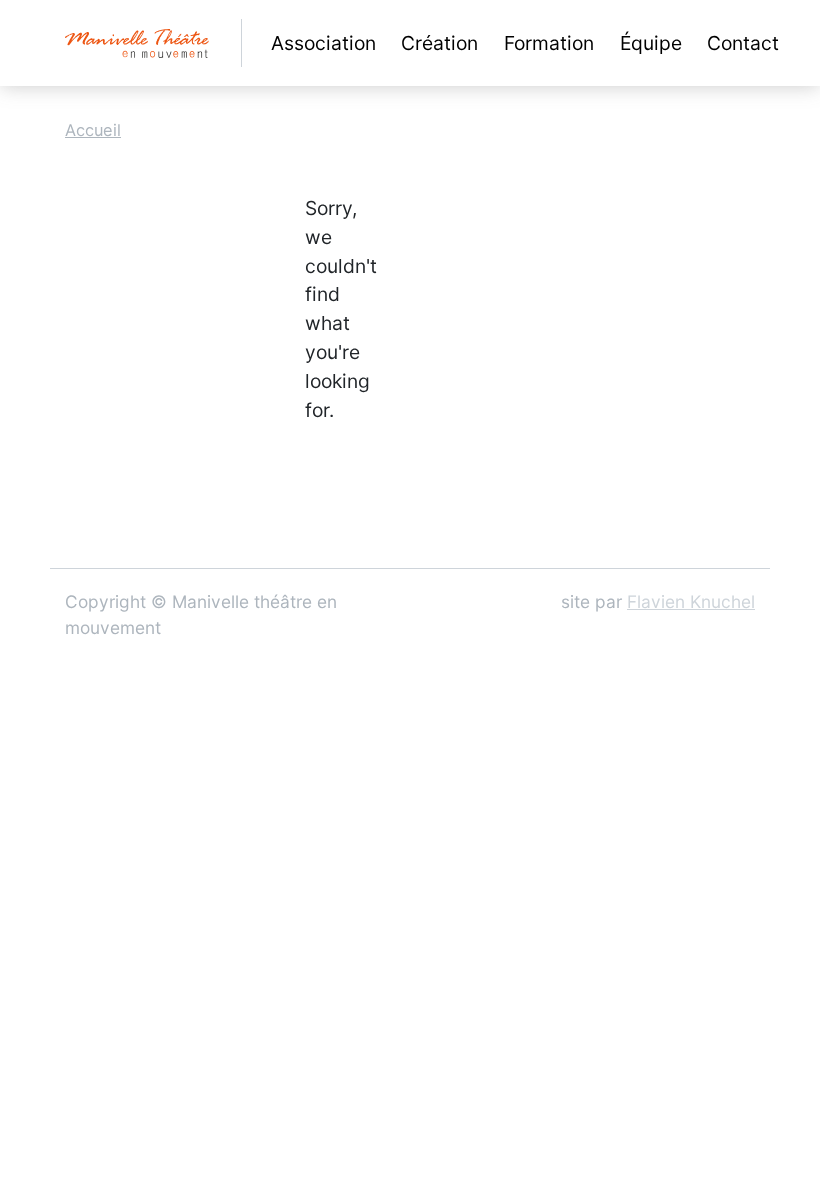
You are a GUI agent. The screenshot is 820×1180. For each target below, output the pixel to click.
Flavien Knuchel (691, 601)
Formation (549, 43)
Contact (743, 43)
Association (323, 43)
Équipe (651, 43)
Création (439, 43)
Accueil (93, 130)
